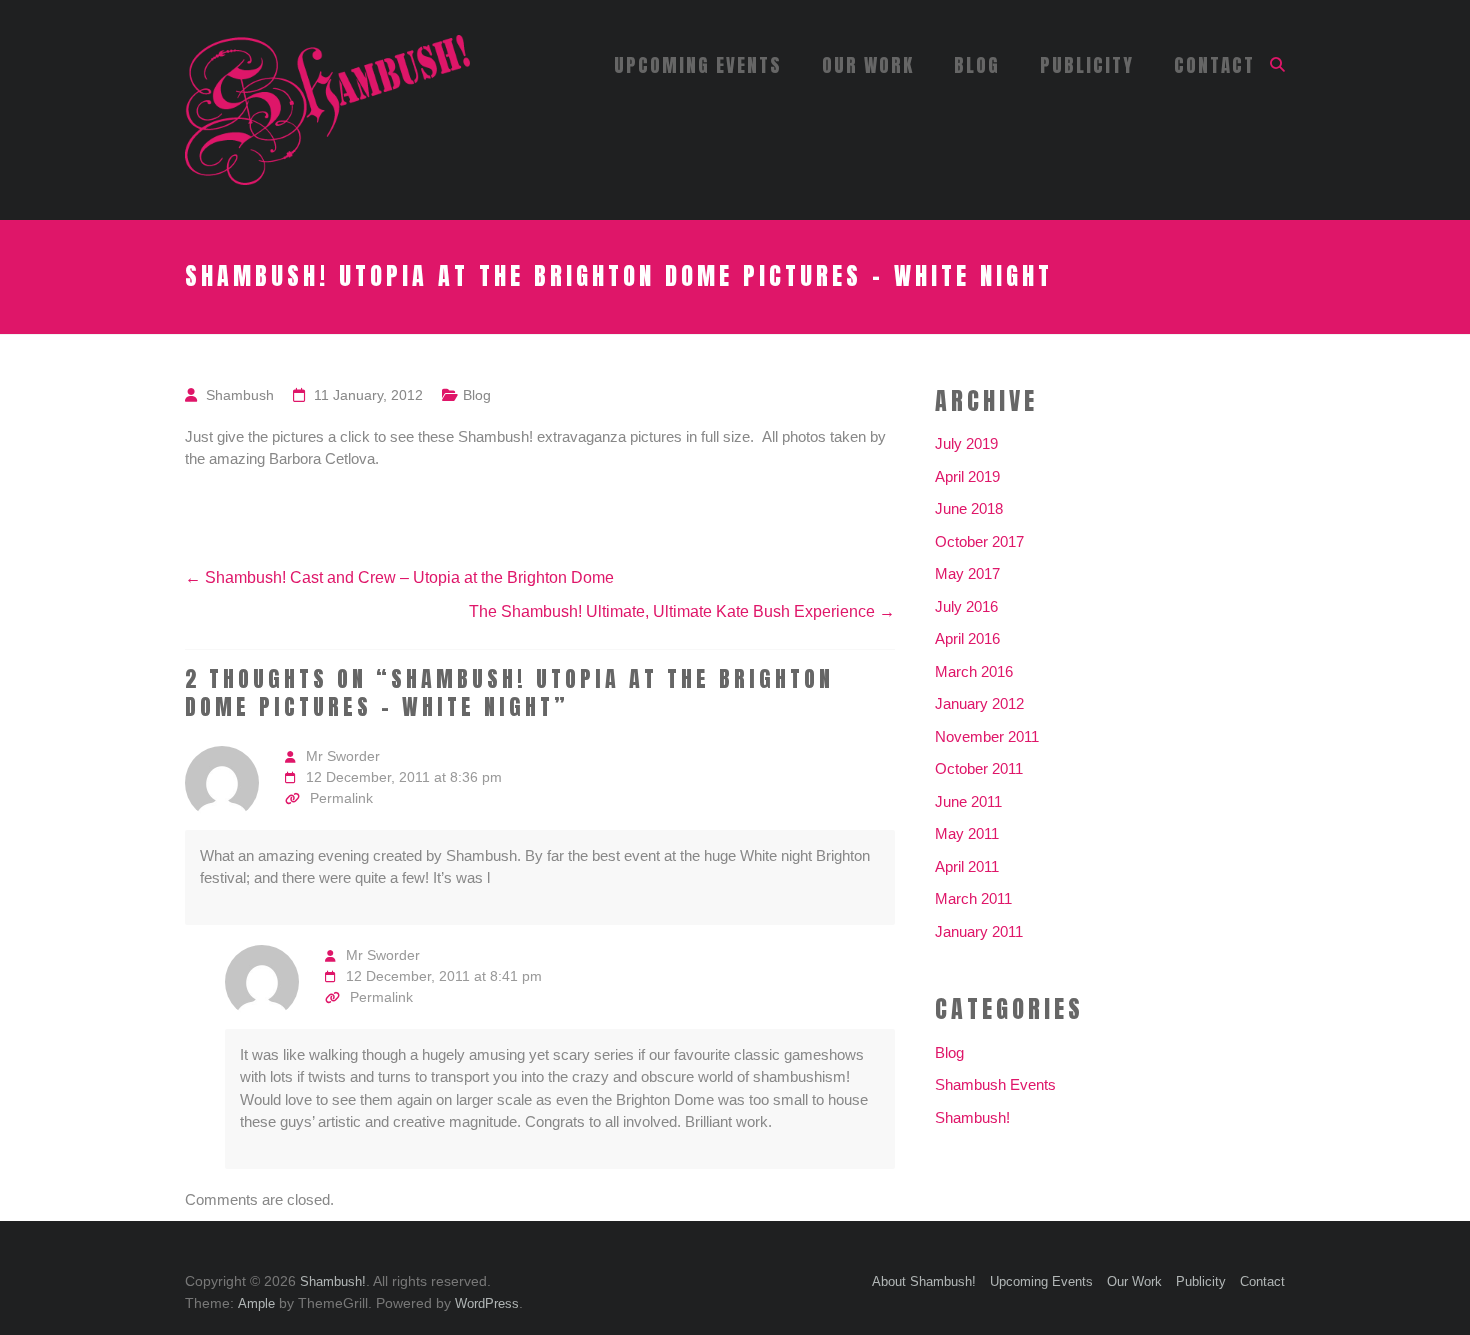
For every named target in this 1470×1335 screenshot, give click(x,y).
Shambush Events (995, 1084)
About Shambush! (924, 1281)
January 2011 (979, 931)
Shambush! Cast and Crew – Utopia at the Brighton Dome (399, 577)
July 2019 (966, 443)
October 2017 (979, 541)
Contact (1214, 65)
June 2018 (969, 508)
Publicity (1087, 65)
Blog (977, 65)
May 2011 (967, 833)
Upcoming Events (698, 65)
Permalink (341, 798)
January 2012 (979, 703)
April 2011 (967, 866)
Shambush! (972, 1117)
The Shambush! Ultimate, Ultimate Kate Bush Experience (682, 611)
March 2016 (974, 671)
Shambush (240, 395)
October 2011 (979, 768)
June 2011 (968, 801)
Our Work (868, 65)
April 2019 (967, 476)
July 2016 (966, 606)
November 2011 (987, 736)
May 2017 (967, 573)
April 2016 (967, 638)
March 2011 (973, 898)
